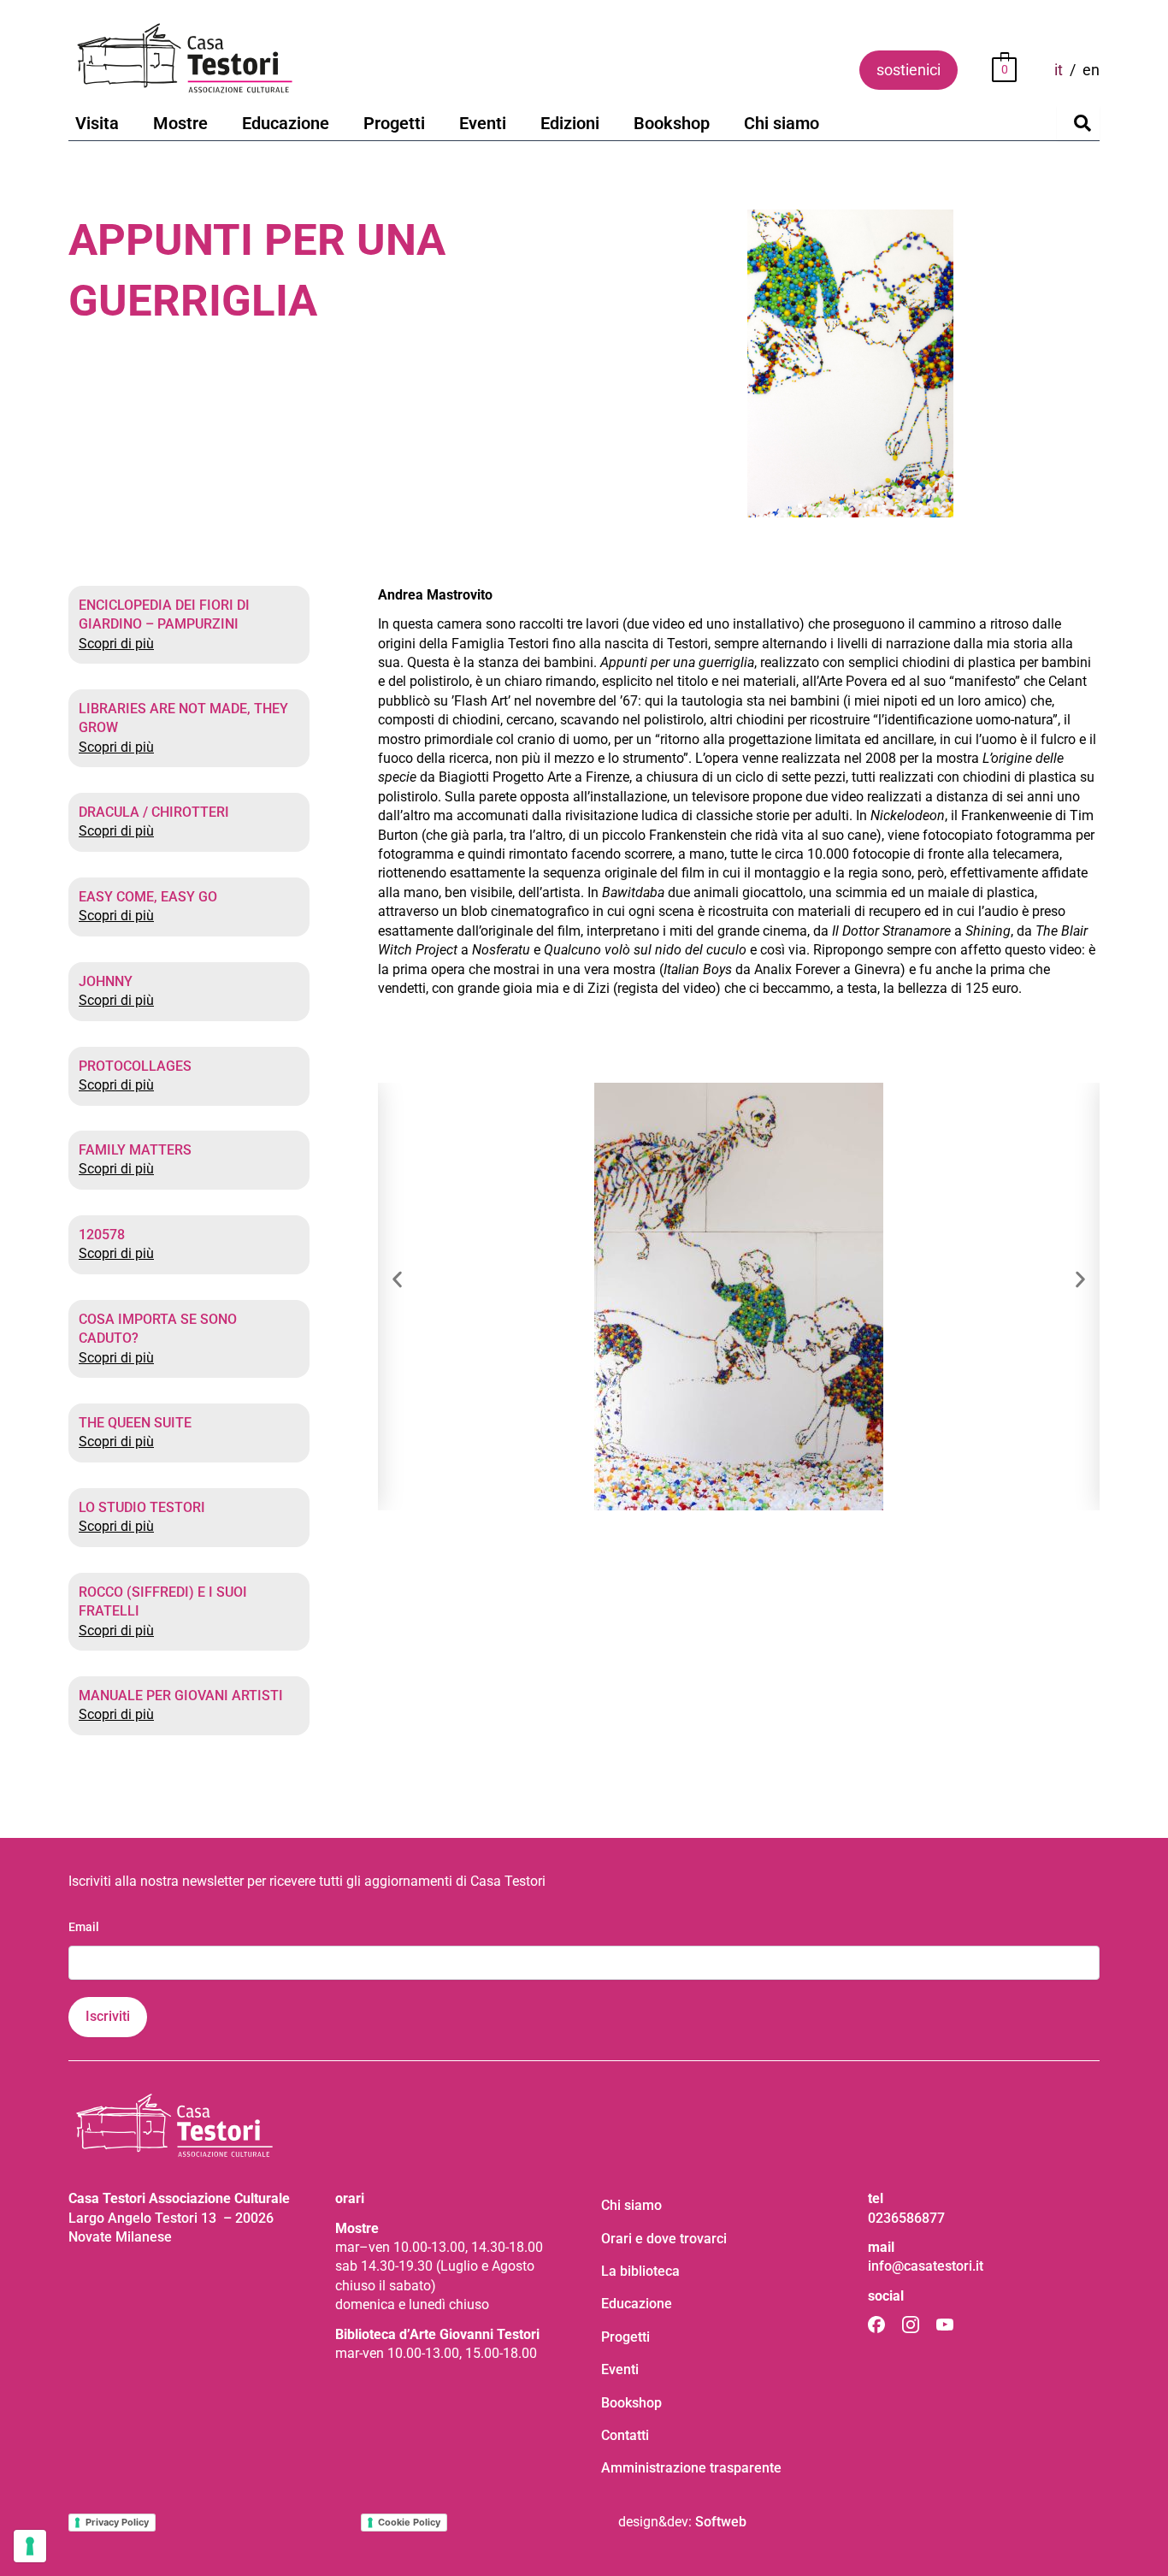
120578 (102, 1235)
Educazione (286, 123)
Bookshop (672, 123)
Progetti (394, 123)
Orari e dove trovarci (664, 2239)
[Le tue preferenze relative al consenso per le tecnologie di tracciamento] (30, 2546)
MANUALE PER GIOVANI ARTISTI (181, 1696)
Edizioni (570, 123)
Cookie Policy (409, 2522)
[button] (397, 1279)
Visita (97, 123)
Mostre (180, 123)
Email (84, 1927)
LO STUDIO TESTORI (142, 1507)
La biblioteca (640, 2271)
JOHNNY (106, 981)
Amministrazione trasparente (691, 2468)
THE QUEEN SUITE (135, 1423)
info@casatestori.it (926, 2266)
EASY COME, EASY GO (148, 897)
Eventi (483, 123)
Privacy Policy (117, 2522)
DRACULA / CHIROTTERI (154, 812)
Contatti (625, 2435)
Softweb (721, 2522)
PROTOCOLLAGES (135, 1066)
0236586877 (906, 2218)
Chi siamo (782, 123)
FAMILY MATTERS (135, 1150)
